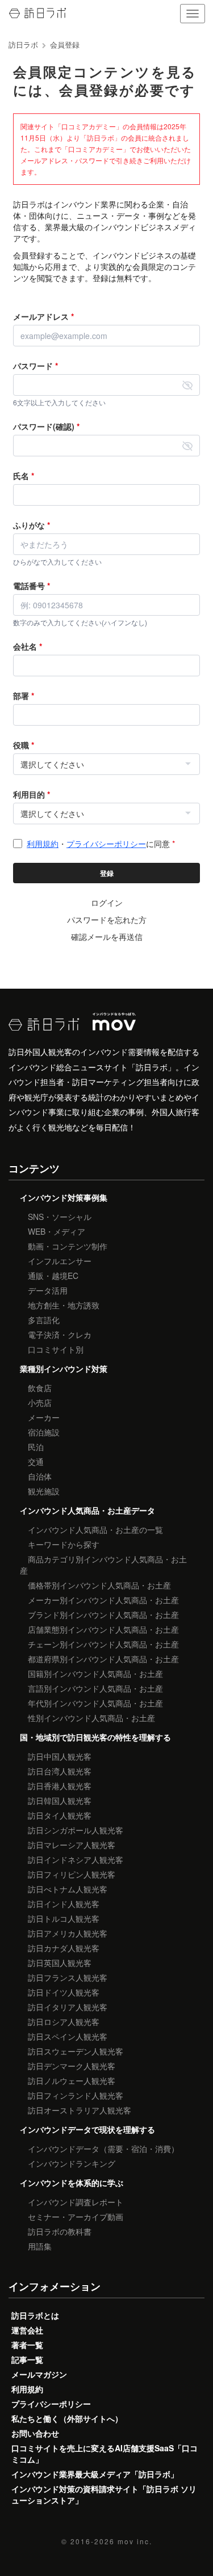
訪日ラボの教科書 (60, 2231)
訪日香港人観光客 (60, 1786)
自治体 (40, 1476)
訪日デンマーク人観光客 (72, 2066)
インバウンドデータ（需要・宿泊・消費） (103, 2149)
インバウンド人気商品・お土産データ (87, 1510)
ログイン (107, 903)
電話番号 (32, 586)
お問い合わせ (35, 2433)
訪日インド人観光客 (64, 1904)
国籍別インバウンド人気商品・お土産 (95, 1673)
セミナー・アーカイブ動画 (76, 2217)
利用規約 (43, 844)
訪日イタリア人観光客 (68, 2007)
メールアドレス (43, 316)
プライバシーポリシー (106, 844)
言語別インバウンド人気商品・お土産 (95, 1688)
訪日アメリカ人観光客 (68, 1933)
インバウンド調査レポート (76, 2202)
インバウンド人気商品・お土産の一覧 (95, 1529)
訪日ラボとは (35, 2315)
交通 (36, 1461)
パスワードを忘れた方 (107, 920)
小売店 (40, 1403)
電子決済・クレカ (60, 1334)
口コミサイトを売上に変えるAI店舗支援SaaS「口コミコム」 (105, 2454)
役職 (24, 745)
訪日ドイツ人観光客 (64, 1992)
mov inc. (135, 2541)
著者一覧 (27, 2345)
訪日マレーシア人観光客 (72, 1845)
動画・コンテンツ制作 (68, 1246)
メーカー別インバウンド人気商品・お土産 (103, 1600)
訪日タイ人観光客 (60, 1815)
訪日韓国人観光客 (60, 1800)
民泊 (36, 1447)
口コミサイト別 (56, 1349)
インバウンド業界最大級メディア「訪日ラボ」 (95, 2474)
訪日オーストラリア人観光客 (80, 2110)
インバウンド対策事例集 (64, 1197)
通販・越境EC (53, 1276)
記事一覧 (27, 2359)
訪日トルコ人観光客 (64, 1918)
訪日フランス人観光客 (68, 1977)
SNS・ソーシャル (60, 1217)
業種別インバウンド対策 (64, 1368)
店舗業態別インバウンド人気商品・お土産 (103, 1629)
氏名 (24, 476)
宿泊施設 (44, 1432)
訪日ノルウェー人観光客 (72, 2081)
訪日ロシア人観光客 (64, 2022)
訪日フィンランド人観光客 (76, 2095)
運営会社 (27, 2330)
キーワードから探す (64, 1544)
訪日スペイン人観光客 (68, 2036)
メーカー (44, 1417)
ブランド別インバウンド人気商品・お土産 (103, 1615)
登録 (107, 873)
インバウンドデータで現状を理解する (87, 2129)
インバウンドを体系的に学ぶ (72, 2183)
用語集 (40, 2246)
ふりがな (32, 525)
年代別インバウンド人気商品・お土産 (95, 1703)
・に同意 (101, 844)
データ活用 (48, 1290)
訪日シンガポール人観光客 (76, 1830)
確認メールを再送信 (107, 937)
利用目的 (32, 794)
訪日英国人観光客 (60, 1963)
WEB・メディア (57, 1231)
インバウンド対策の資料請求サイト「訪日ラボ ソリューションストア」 (104, 2494)
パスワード (35, 366)
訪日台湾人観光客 (60, 1771)
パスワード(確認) (46, 426)
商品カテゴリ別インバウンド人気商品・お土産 (103, 1565)
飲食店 (40, 1388)
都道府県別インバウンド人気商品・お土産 (103, 1659)
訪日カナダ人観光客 (64, 1948)
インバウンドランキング (72, 2163)
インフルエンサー (60, 1261)
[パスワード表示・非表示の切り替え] (187, 385)
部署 (24, 696)
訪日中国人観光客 (60, 1756)
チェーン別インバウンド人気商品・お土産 (103, 1644)
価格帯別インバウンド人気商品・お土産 (99, 1585)
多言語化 (44, 1320)
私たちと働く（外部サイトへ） (67, 2418)
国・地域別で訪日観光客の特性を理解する (95, 1737)
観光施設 (44, 1491)
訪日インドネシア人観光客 (76, 1859)
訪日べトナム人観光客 (68, 1889)
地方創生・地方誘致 (64, 1305)
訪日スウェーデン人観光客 (76, 2051)
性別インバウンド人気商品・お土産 (91, 1718)
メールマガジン (39, 2374)
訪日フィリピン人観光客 (72, 1874)
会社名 (28, 646)
